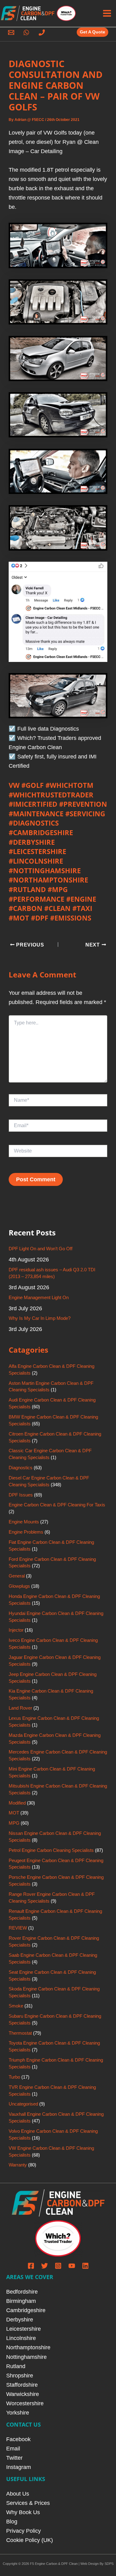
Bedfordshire (22, 2292)
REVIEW (18, 1928)
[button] (93, 32)
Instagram (19, 2467)
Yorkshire (18, 2413)
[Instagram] (58, 2266)
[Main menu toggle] (107, 13)
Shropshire (20, 2375)
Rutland (16, 2366)
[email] (12, 32)
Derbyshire (20, 2319)
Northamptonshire (28, 2347)
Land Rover (20, 1708)
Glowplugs (19, 1586)
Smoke (16, 2006)
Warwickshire (23, 2394)
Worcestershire (25, 2403)
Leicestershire (24, 2329)
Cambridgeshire (26, 2310)
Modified (17, 1803)
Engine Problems (26, 1532)
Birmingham (21, 2301)
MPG (14, 1823)
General (17, 1576)
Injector (16, 1630)
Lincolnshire (21, 2338)
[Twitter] (45, 2266)
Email (13, 2448)
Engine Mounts (24, 1522)
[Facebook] (31, 2266)
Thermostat (20, 2033)
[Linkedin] (85, 2266)
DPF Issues (21, 1495)
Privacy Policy (24, 2531)
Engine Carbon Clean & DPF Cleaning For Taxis (57, 1505)
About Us (18, 2494)
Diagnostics (21, 1468)
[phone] (43, 32)
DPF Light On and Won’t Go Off (41, 1249)
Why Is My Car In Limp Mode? (40, 1318)
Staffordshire (22, 2385)
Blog (12, 2521)
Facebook (18, 2439)
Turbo (14, 2077)
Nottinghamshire (26, 2357)
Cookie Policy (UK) (30, 2540)
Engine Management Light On (39, 1298)
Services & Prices (28, 2503)
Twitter (14, 2458)
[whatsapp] (28, 32)
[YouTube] (72, 2266)
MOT (14, 1813)
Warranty (18, 2165)
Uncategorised (23, 2104)
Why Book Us (23, 2512)
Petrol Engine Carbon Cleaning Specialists (51, 1850)
